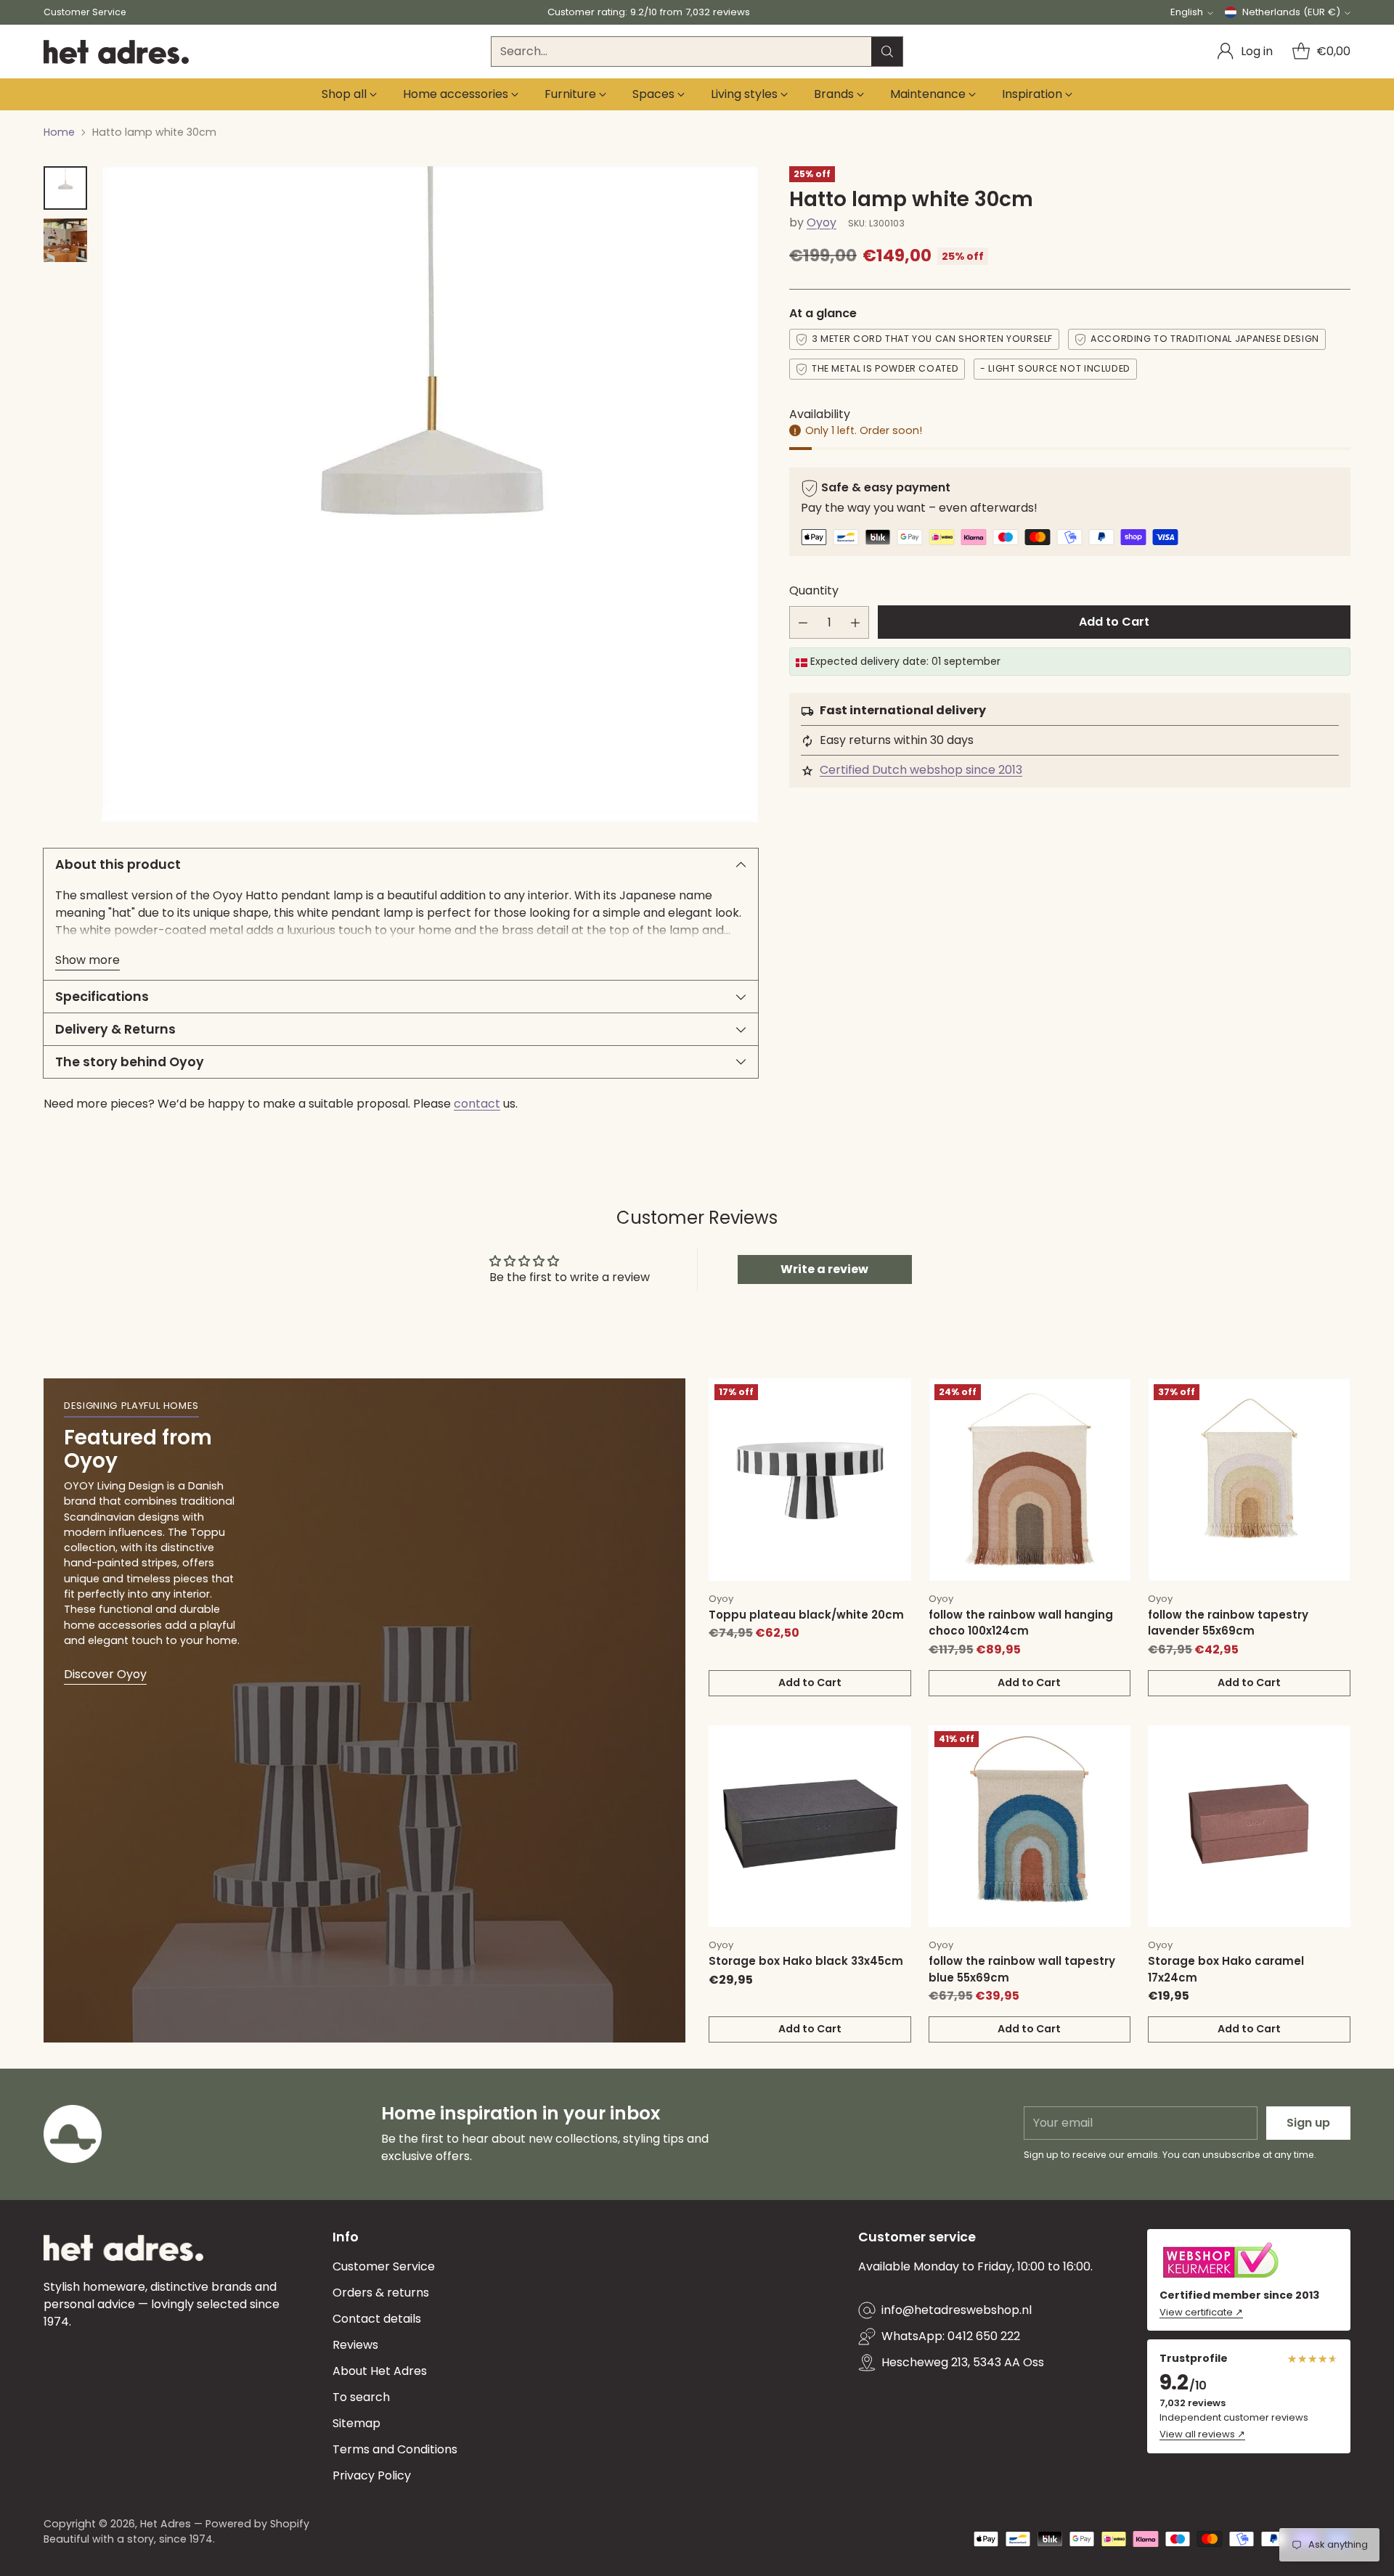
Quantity (814, 591)
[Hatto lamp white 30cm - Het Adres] (430, 494)
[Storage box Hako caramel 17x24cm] (1249, 1827)
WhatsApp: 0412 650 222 (951, 2336)
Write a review (824, 1269)
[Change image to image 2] (65, 240)
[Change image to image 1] (65, 188)
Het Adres (166, 2524)
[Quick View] (892, 1397)
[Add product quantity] (855, 623)
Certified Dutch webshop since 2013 (921, 770)
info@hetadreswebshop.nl (957, 2310)
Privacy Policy (372, 2475)
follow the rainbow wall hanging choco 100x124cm (1021, 1623)
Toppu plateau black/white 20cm (806, 1615)
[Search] (887, 52)
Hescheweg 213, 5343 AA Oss (963, 2362)
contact (477, 1104)
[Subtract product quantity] (803, 623)
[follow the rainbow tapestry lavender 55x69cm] (1249, 1480)
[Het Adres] (116, 52)
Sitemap (356, 2423)
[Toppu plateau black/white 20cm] (810, 1480)
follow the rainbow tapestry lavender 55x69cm (1228, 1623)
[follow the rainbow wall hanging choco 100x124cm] (1030, 1480)
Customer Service (384, 2266)
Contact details (377, 2319)
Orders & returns (381, 2293)
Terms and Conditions (395, 2449)
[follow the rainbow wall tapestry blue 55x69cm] (1030, 1827)
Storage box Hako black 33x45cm (806, 1961)
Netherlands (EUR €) (1291, 12)
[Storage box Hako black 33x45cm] (810, 1827)
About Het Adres (380, 2371)
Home (59, 132)
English (1187, 12)
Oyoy (822, 223)
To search (361, 2397)
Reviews (355, 2345)
